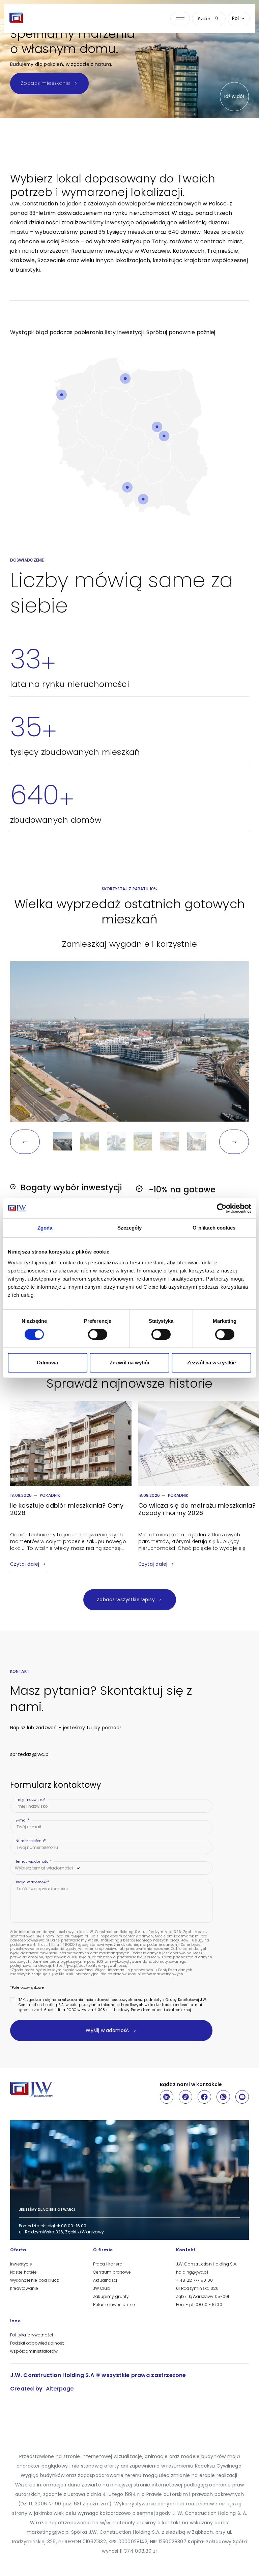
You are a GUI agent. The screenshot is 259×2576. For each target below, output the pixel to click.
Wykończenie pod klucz (34, 2280)
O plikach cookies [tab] (214, 1228)
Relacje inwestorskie (114, 2305)
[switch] (98, 1334)
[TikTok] (185, 2097)
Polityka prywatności (32, 2335)
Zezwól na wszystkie (211, 1363)
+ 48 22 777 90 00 (194, 2280)
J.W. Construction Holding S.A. (207, 2264)
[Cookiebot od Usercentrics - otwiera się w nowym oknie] (222, 1208)
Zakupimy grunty (111, 2296)
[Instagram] (223, 2097)
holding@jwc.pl (192, 2272)
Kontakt (186, 2250)
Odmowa (47, 1363)
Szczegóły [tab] (130, 1228)
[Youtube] (242, 2097)
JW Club (102, 2288)
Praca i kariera (108, 2264)
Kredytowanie (24, 2288)
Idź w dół (234, 96)
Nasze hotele (23, 2272)
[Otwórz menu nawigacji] (180, 19)
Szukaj (205, 19)
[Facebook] (204, 2097)
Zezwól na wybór (130, 1363)
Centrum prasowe (112, 2272)
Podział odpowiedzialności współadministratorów (38, 2347)
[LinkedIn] (167, 2097)
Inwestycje (21, 2264)
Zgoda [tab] (45, 1228)
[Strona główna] (17, 19)
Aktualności (105, 2280)
